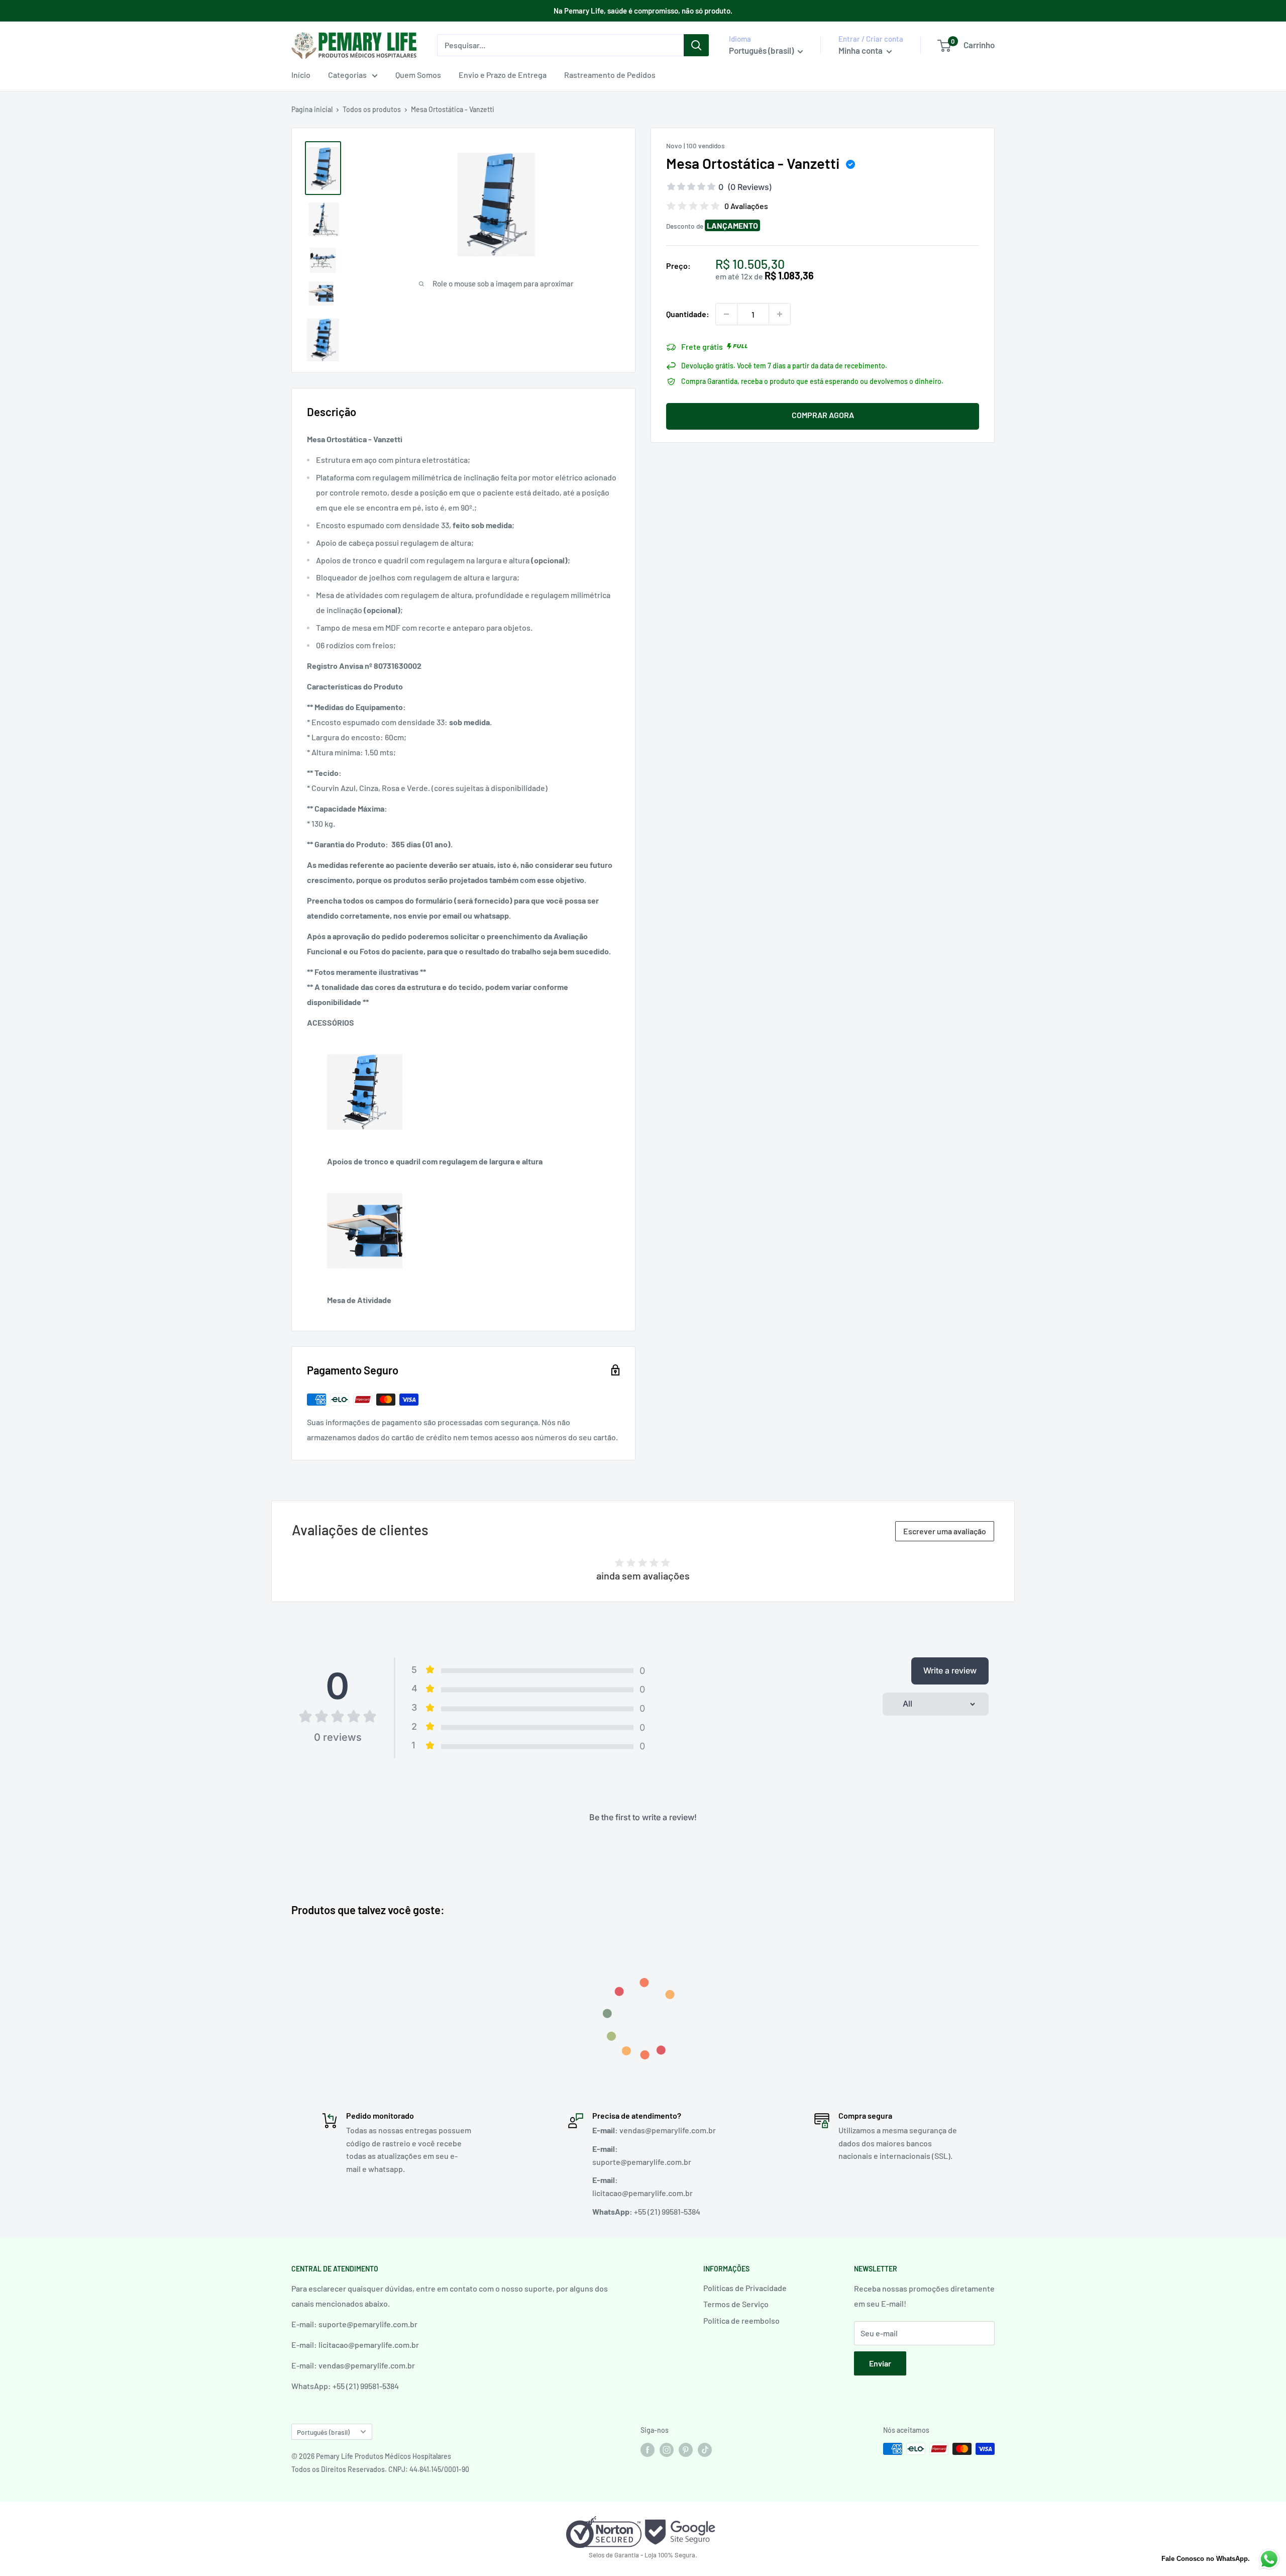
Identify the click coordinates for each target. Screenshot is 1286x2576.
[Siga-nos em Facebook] (648, 2450)
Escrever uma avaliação (945, 1531)
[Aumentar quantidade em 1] (780, 314)
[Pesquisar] (696, 45)
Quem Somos (418, 75)
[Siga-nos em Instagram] (667, 2450)
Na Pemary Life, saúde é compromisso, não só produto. (643, 11)
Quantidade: (688, 314)
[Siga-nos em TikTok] (705, 2450)
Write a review (950, 1670)
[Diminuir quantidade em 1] (726, 314)
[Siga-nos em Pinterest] (686, 2450)
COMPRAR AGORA (823, 415)
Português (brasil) (323, 2432)
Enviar (880, 2363)
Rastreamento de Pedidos (610, 75)
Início (301, 75)
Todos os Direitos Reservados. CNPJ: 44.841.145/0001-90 (380, 2469)
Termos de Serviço (736, 2304)
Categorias (347, 75)
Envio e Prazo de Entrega (503, 75)
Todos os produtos (372, 109)
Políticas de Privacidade (745, 2288)
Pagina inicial (312, 109)
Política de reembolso (741, 2320)
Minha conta (861, 50)
